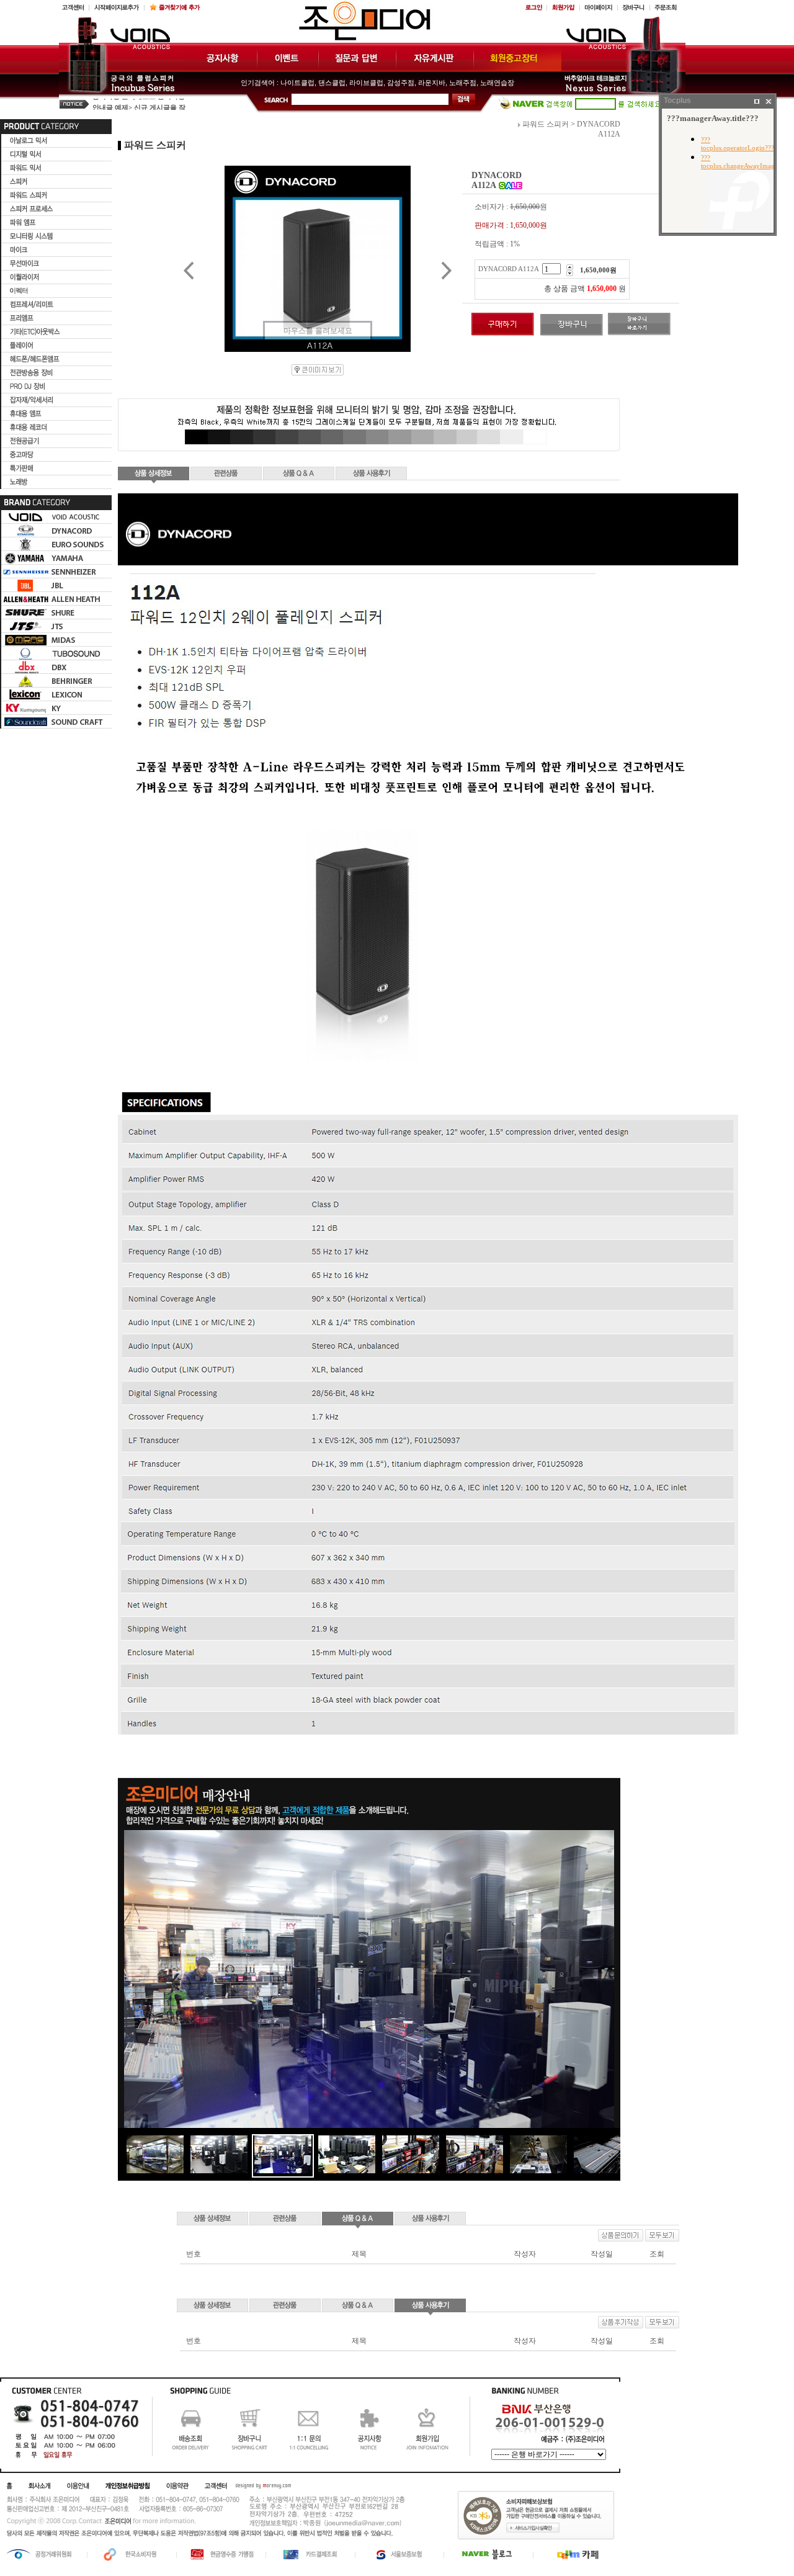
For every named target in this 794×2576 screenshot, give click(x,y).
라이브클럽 (366, 83)
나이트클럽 (297, 83)
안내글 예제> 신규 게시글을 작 (139, 104)
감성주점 (401, 83)
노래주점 (463, 83)
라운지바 (432, 83)
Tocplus (677, 101)
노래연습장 (497, 83)
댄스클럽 (332, 83)
